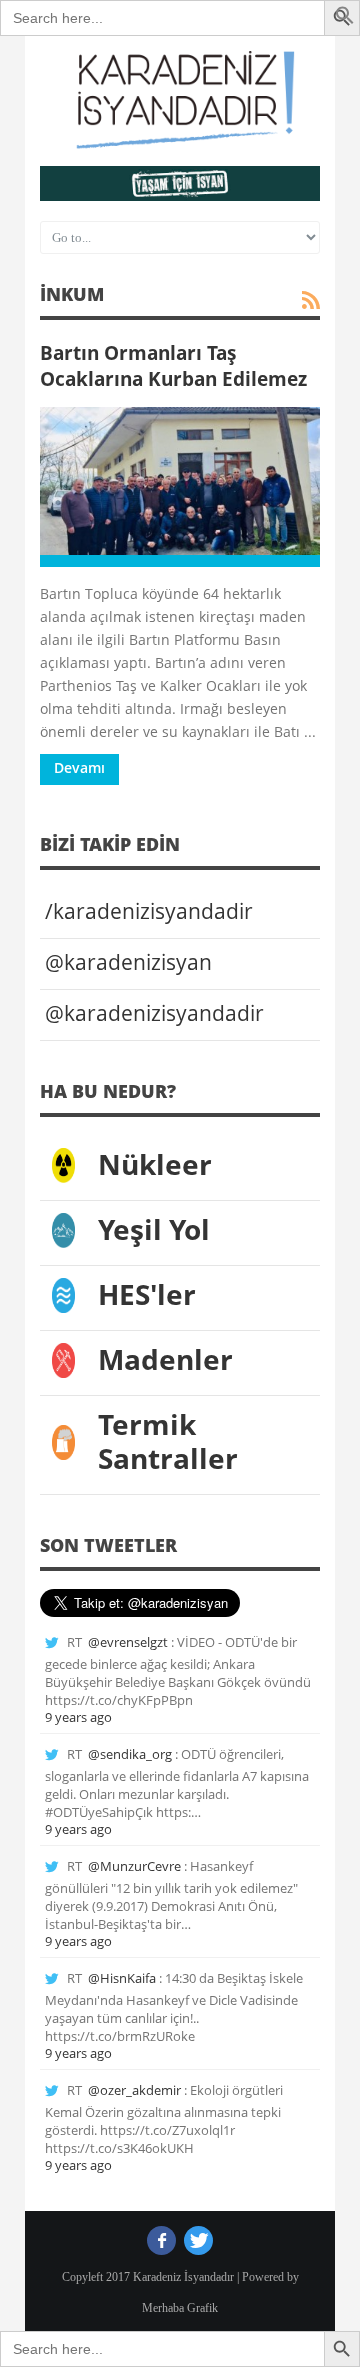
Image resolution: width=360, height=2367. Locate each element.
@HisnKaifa (122, 1978)
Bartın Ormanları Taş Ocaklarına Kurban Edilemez (173, 365)
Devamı (79, 767)
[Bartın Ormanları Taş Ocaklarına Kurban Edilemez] (180, 487)
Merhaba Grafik (180, 2308)
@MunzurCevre (134, 1866)
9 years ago (78, 1717)
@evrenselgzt (128, 1642)
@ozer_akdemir (134, 2090)
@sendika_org (130, 1754)
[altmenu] (180, 183)
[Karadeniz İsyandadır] (180, 101)
